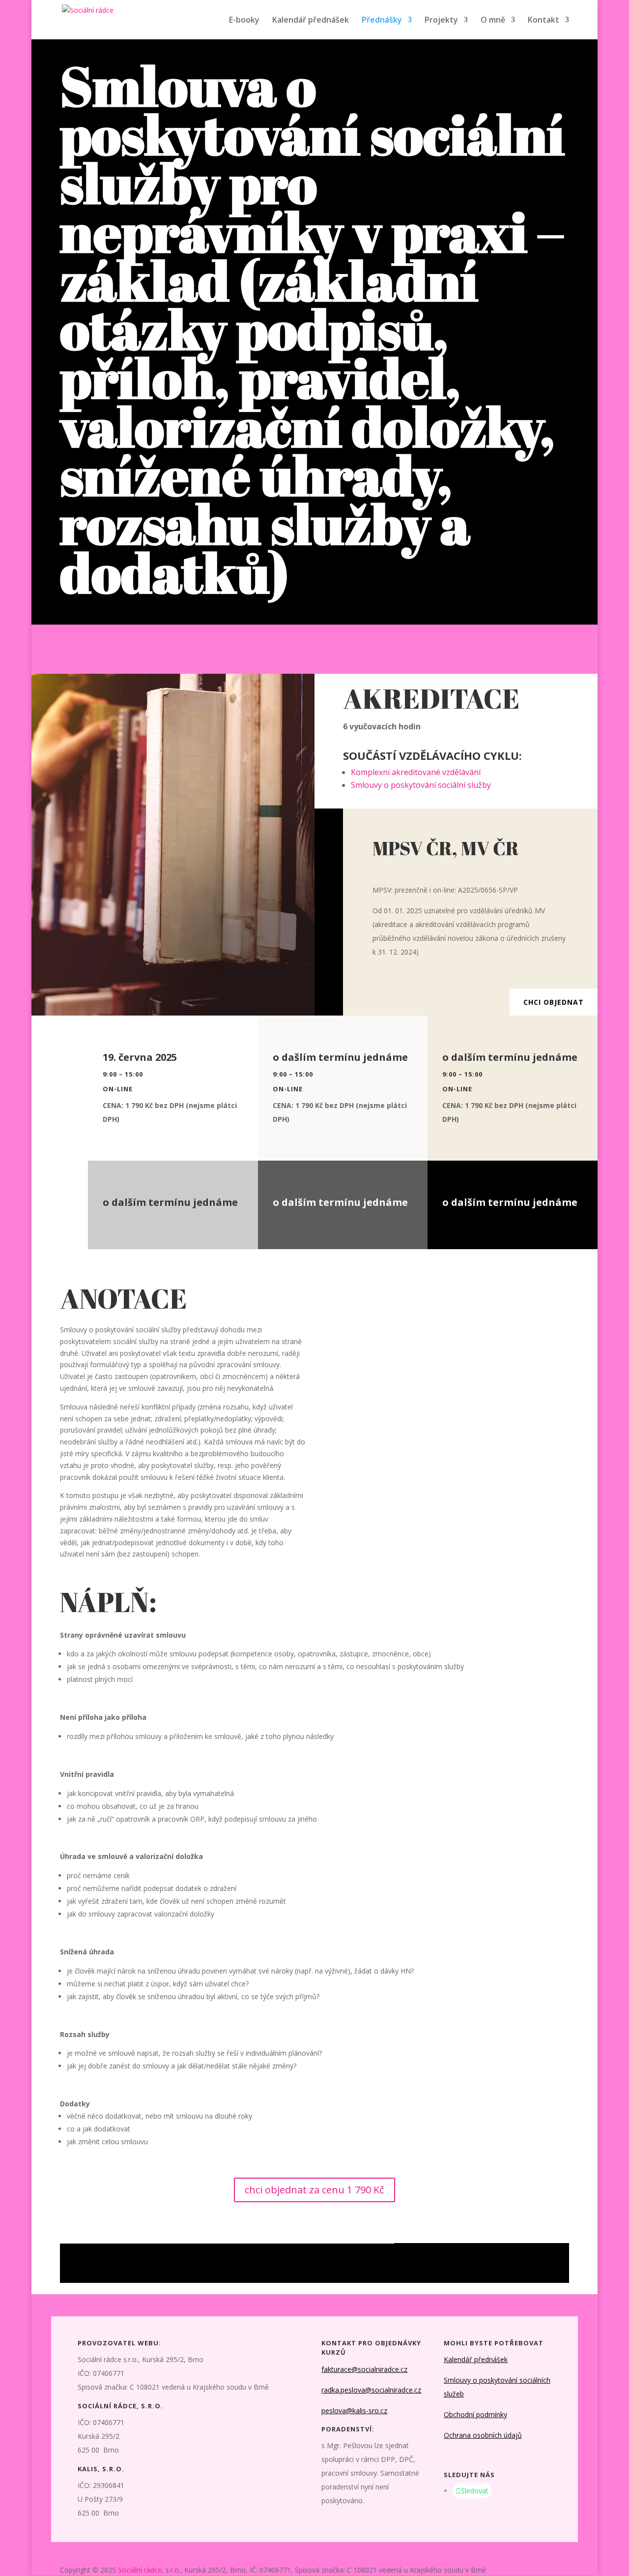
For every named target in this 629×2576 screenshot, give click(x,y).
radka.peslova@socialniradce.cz (371, 2390)
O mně (493, 21)
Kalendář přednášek (311, 21)
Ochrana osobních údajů (483, 2435)
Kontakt (543, 21)
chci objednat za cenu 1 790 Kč (314, 2190)
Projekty (441, 21)
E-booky (244, 21)
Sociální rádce (140, 2570)
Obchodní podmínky (475, 2414)
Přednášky (382, 21)
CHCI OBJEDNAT (554, 1002)
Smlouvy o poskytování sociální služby (421, 785)
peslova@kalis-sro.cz (354, 2411)
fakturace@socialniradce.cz (364, 2369)
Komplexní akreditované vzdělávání (416, 772)
